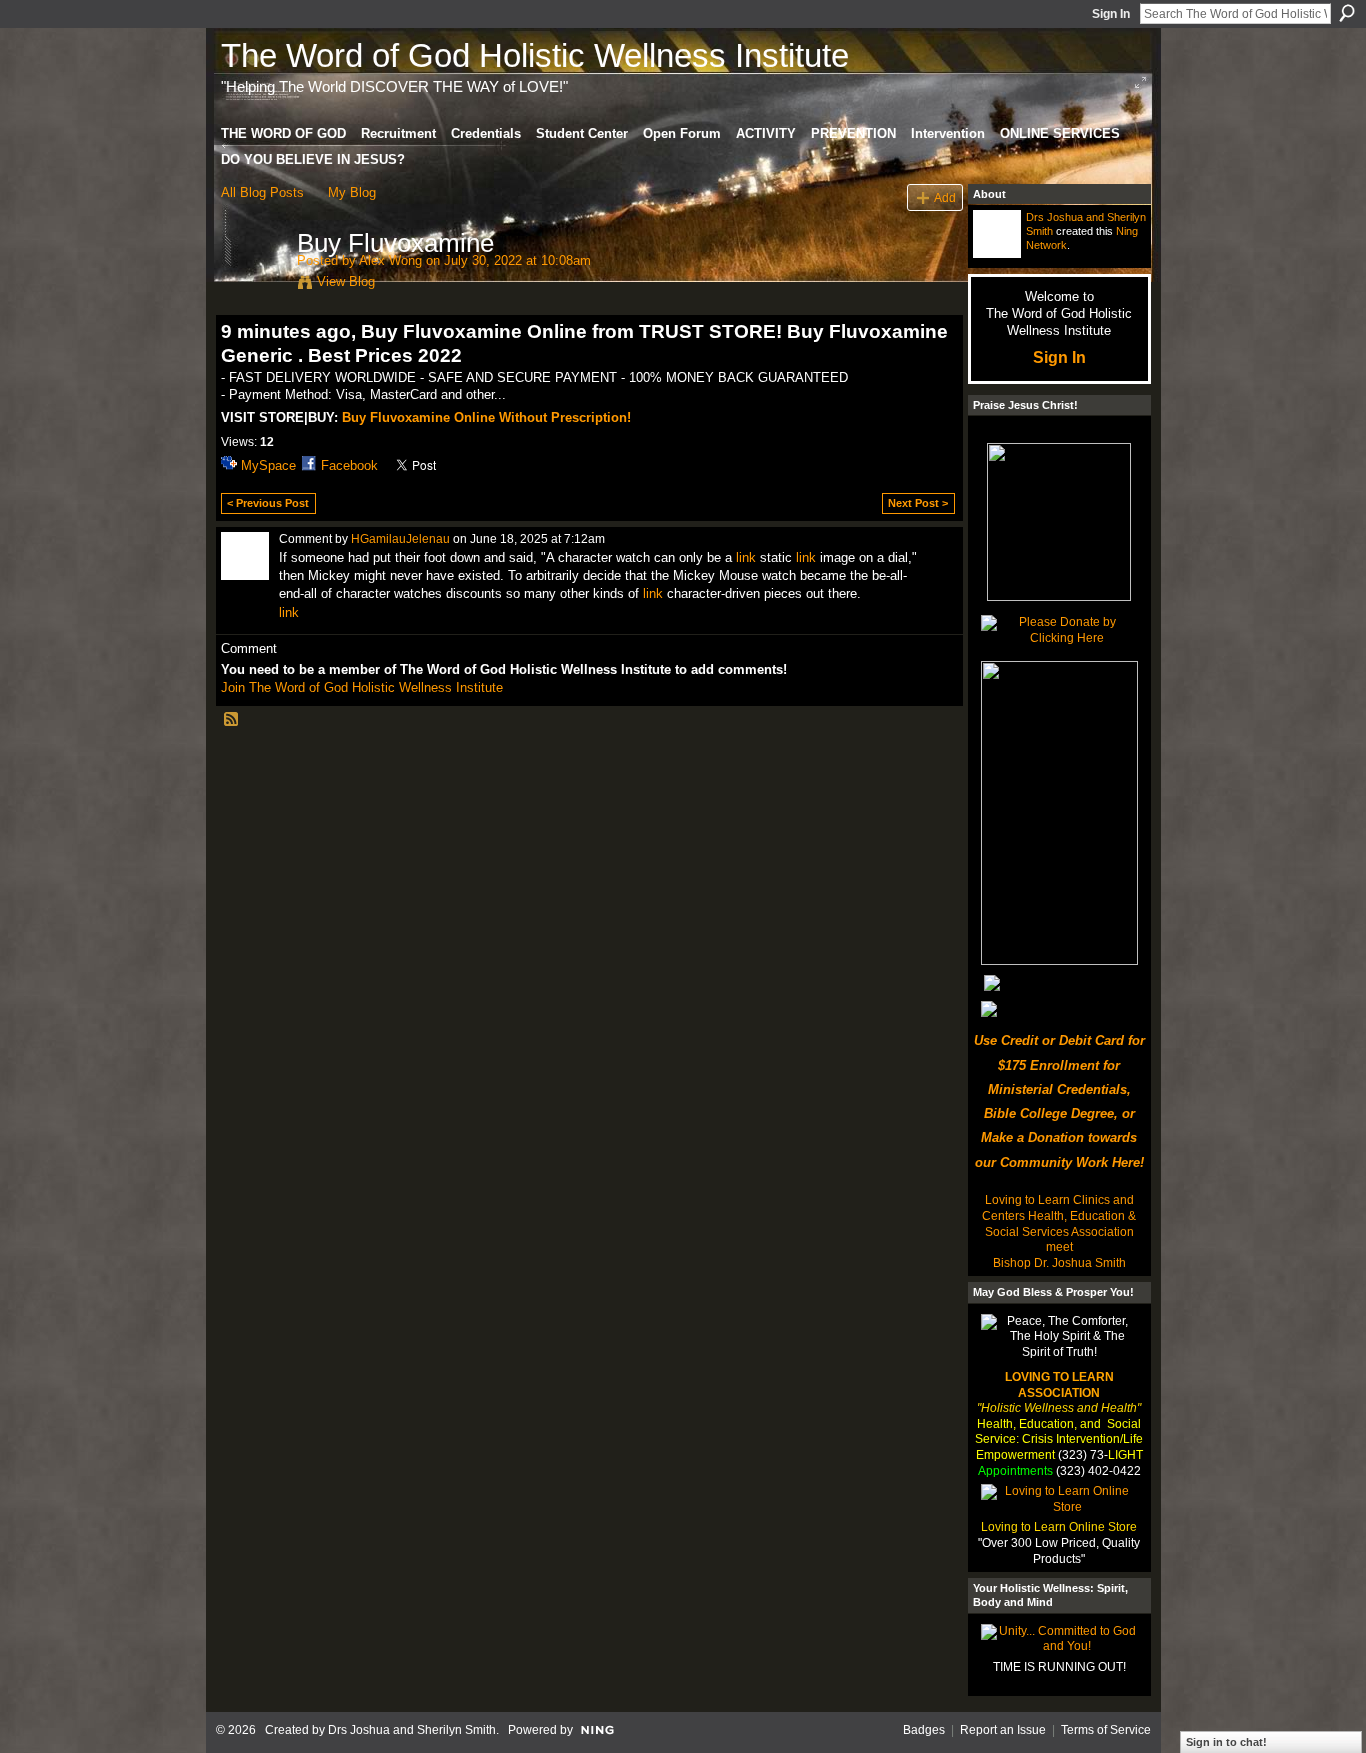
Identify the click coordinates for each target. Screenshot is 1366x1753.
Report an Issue (1003, 1730)
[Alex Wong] (253, 285)
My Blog (352, 192)
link (746, 557)
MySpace (268, 465)
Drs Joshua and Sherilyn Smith (412, 1730)
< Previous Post (268, 503)
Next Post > (918, 503)
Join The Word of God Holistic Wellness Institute (362, 687)
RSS (232, 720)
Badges (924, 1730)
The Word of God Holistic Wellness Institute (535, 55)
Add (945, 197)
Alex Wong (390, 260)
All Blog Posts (262, 192)
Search (1347, 13)
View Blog (346, 281)
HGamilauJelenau (400, 539)
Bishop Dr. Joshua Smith (1059, 1263)
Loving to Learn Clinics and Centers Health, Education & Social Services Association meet (1059, 1223)
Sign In (1111, 14)
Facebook (349, 465)
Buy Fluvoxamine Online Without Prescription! (486, 417)
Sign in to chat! (1226, 1742)
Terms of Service (1106, 1730)
